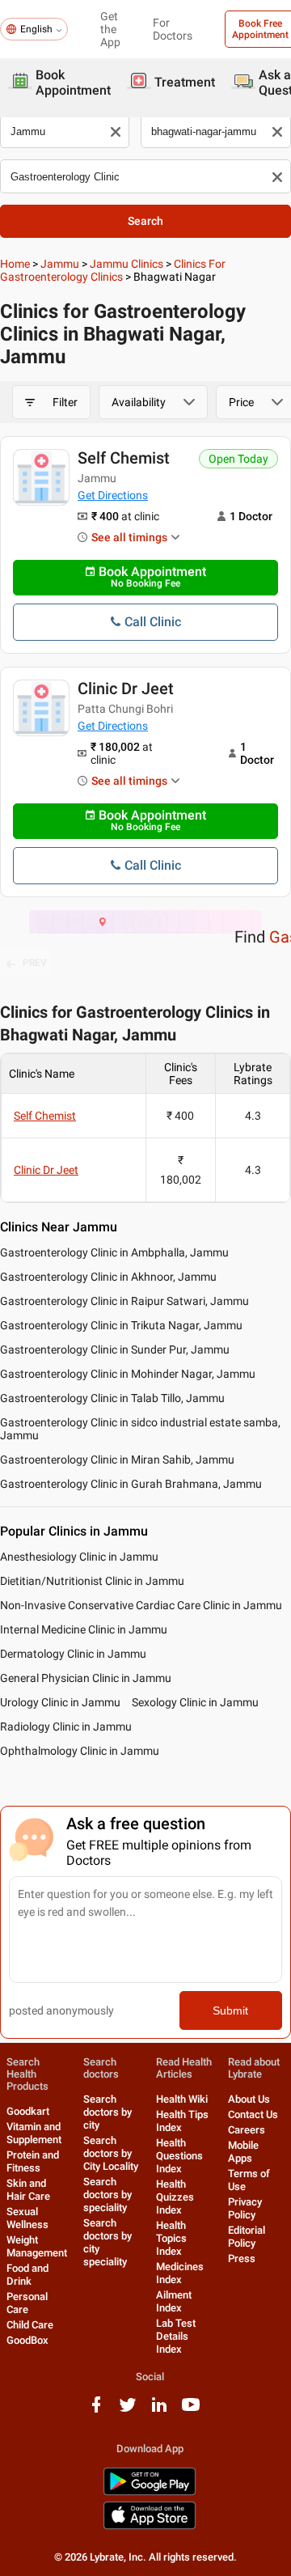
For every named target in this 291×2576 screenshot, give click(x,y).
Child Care (30, 2325)
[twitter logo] (128, 2411)
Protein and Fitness (33, 2161)
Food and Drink (27, 2275)
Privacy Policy (245, 2208)
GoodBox (27, 2340)
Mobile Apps (243, 2152)
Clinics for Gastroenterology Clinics (113, 270)
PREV (35, 963)
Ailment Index (174, 2301)
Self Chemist (124, 458)
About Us (249, 2099)
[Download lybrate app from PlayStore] (150, 2492)
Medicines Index (180, 2273)
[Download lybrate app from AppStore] (150, 2526)
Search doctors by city (108, 2112)
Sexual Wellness (27, 2218)
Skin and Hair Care (28, 2190)
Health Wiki (182, 2099)
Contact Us (253, 2114)
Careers (247, 2130)
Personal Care (27, 2303)
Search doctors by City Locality (111, 2153)
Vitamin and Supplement (34, 2133)
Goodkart (28, 2111)
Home (15, 264)
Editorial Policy (247, 2237)
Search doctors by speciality (108, 2195)
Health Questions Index (179, 2156)
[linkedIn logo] (159, 2411)
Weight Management (37, 2246)
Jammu (60, 264)
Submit (230, 2010)
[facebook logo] (96, 2411)
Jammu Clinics (127, 264)
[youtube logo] (191, 2411)
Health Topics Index (171, 2238)
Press (242, 2258)
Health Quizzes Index (175, 2197)
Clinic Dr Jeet (126, 688)
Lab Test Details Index (176, 2336)
